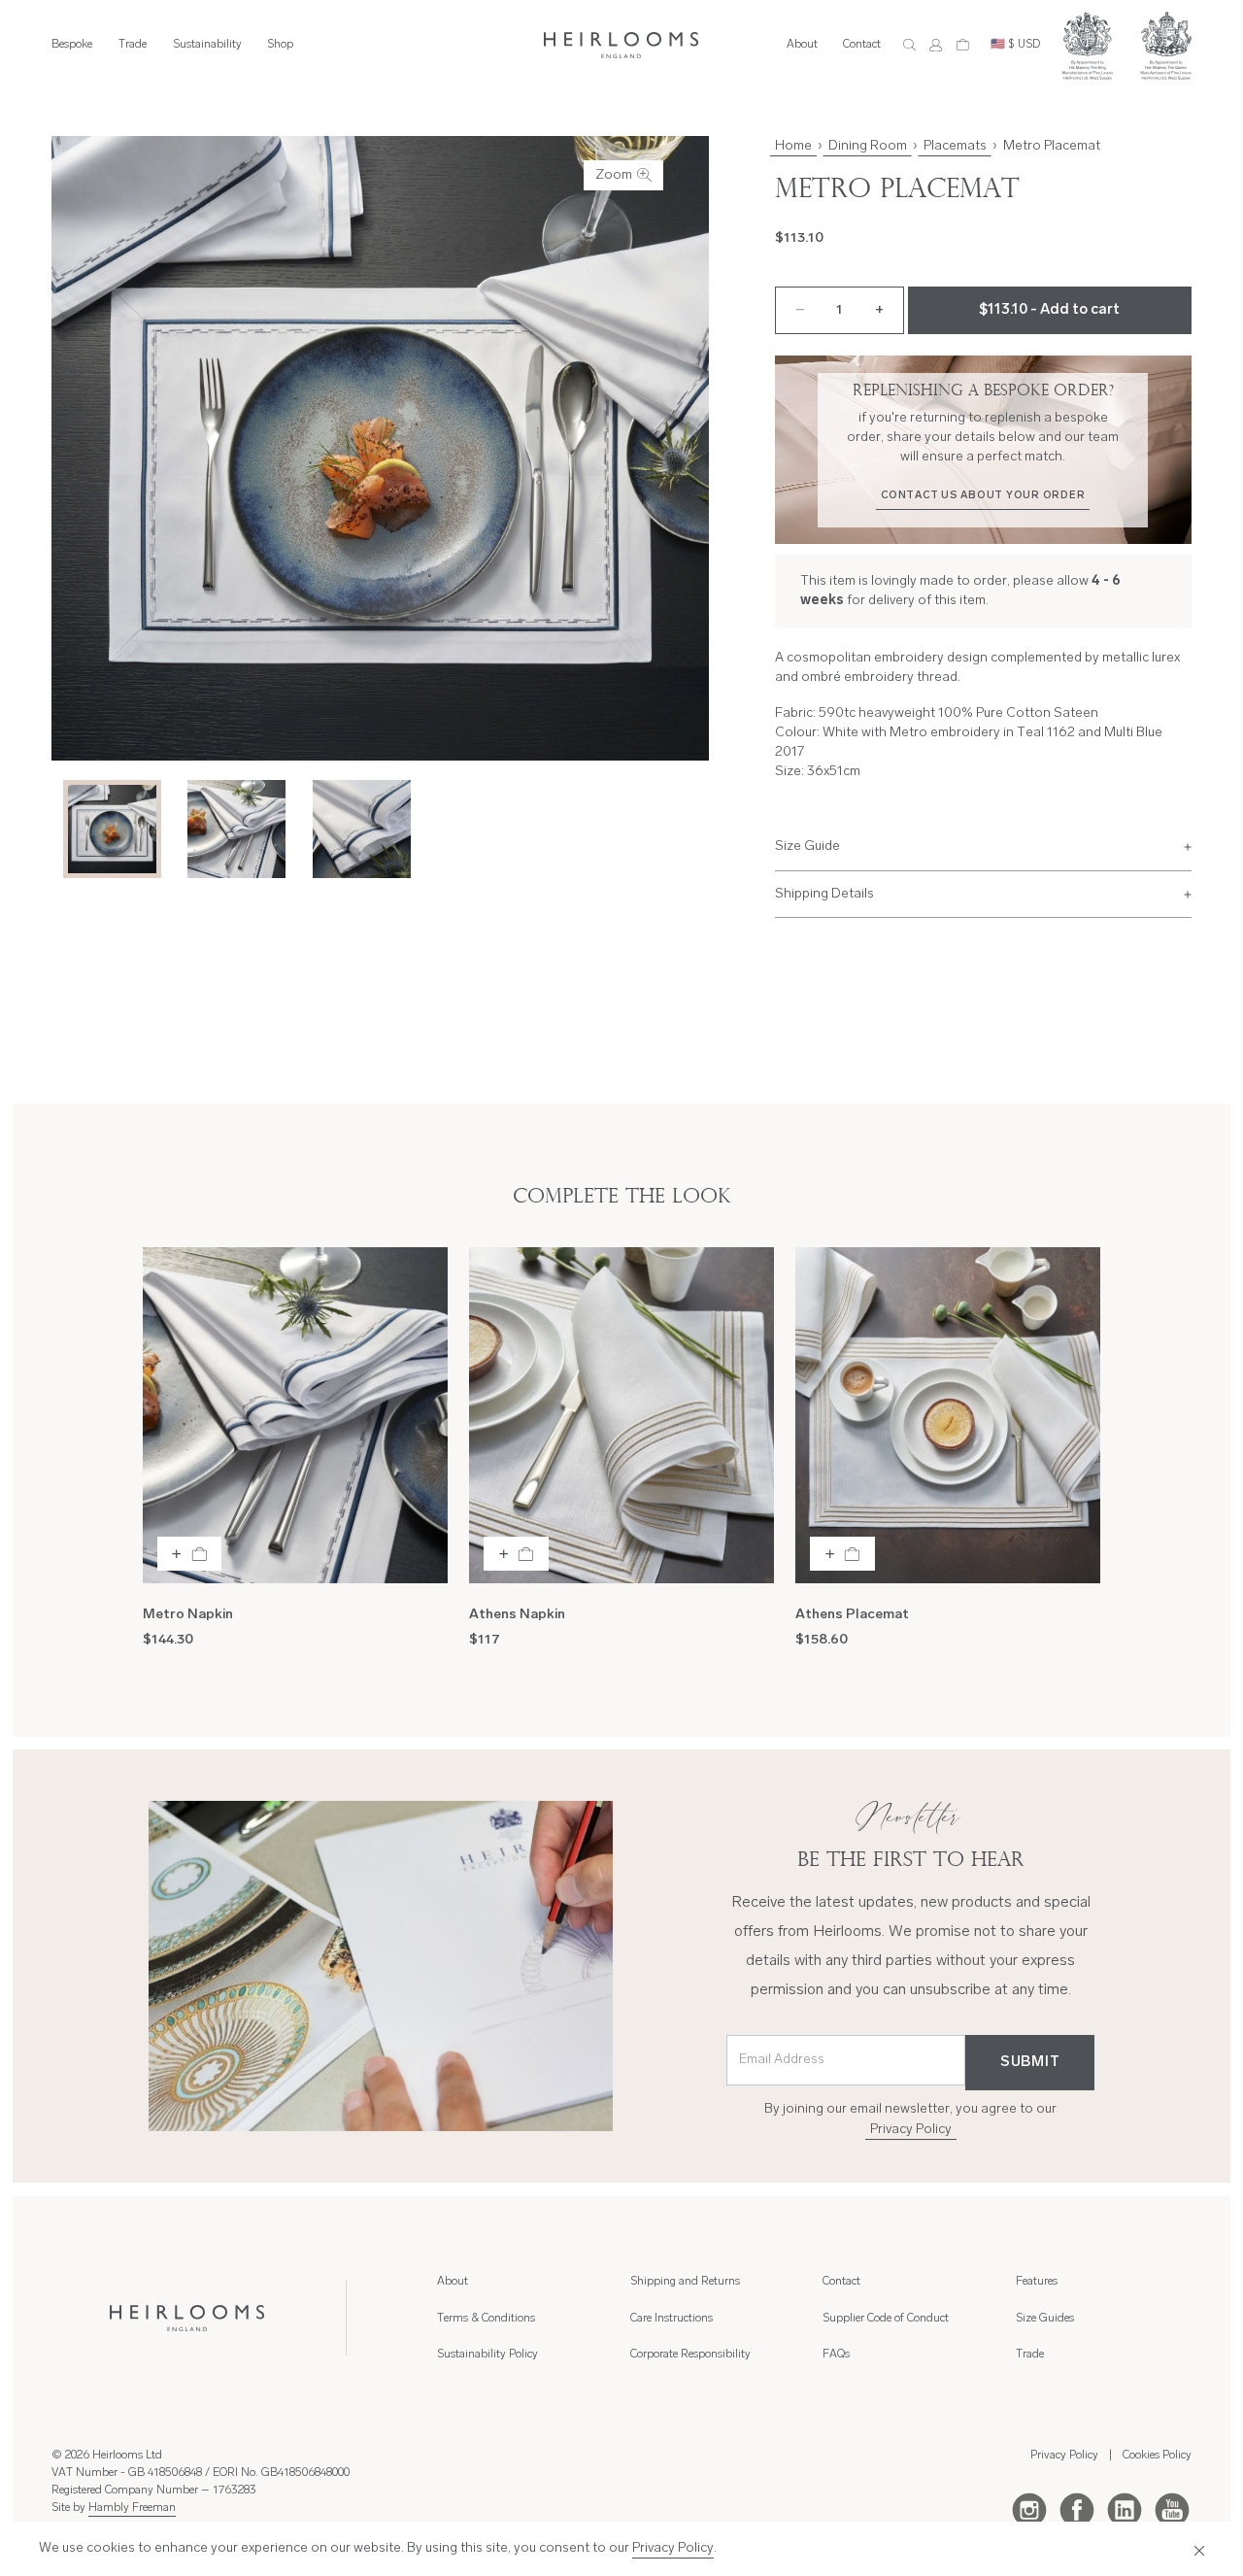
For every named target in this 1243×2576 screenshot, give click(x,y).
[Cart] (963, 45)
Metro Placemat (1052, 146)
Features (1037, 2282)
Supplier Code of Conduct (886, 2319)
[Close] (1195, 2549)
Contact (862, 45)
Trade (133, 45)
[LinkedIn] (1125, 2509)
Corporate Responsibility (690, 2355)
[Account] (936, 45)
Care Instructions (672, 2319)
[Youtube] (1172, 2509)
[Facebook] (1077, 2509)
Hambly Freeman (132, 2508)
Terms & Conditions (486, 2319)
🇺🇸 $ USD (1015, 45)
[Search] (909, 45)
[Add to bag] (190, 1554)
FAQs (836, 2355)
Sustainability (207, 45)
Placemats (955, 146)
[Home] (621, 45)
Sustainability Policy (487, 2355)
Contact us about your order (983, 496)
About (802, 45)
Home (793, 146)
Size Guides (1045, 2319)
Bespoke (72, 45)
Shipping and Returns (685, 2282)
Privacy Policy (911, 2130)
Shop (280, 45)
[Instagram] (1029, 2509)
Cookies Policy (1157, 2456)
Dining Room (868, 146)
